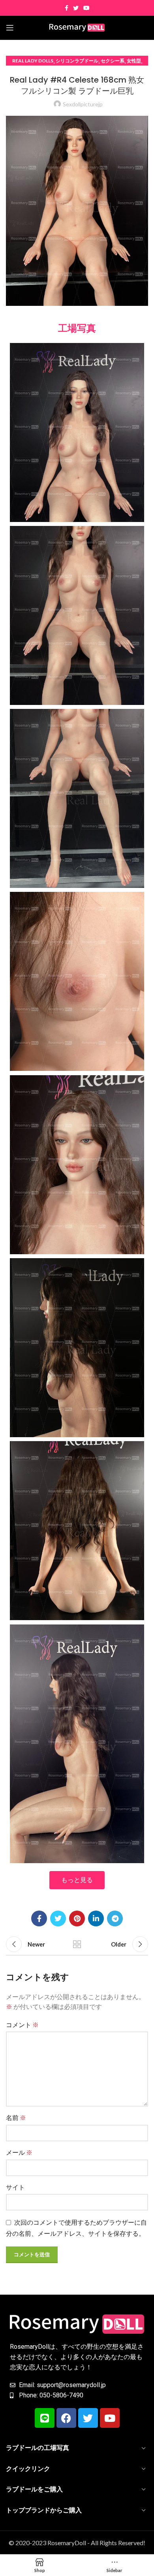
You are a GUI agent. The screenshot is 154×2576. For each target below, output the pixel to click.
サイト (15, 2187)
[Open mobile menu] (10, 28)
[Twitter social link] (76, 8)
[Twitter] (88, 2418)
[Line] (45, 2418)
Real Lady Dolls (33, 61)
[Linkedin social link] (96, 1918)
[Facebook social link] (67, 8)
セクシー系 (113, 61)
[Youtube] (110, 2418)
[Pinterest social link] (77, 1918)
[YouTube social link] (86, 8)
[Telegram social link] (115, 1918)
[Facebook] (66, 2418)
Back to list (77, 1944)
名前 (16, 2117)
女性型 (134, 61)
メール (19, 2152)
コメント (22, 2025)
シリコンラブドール (77, 61)
